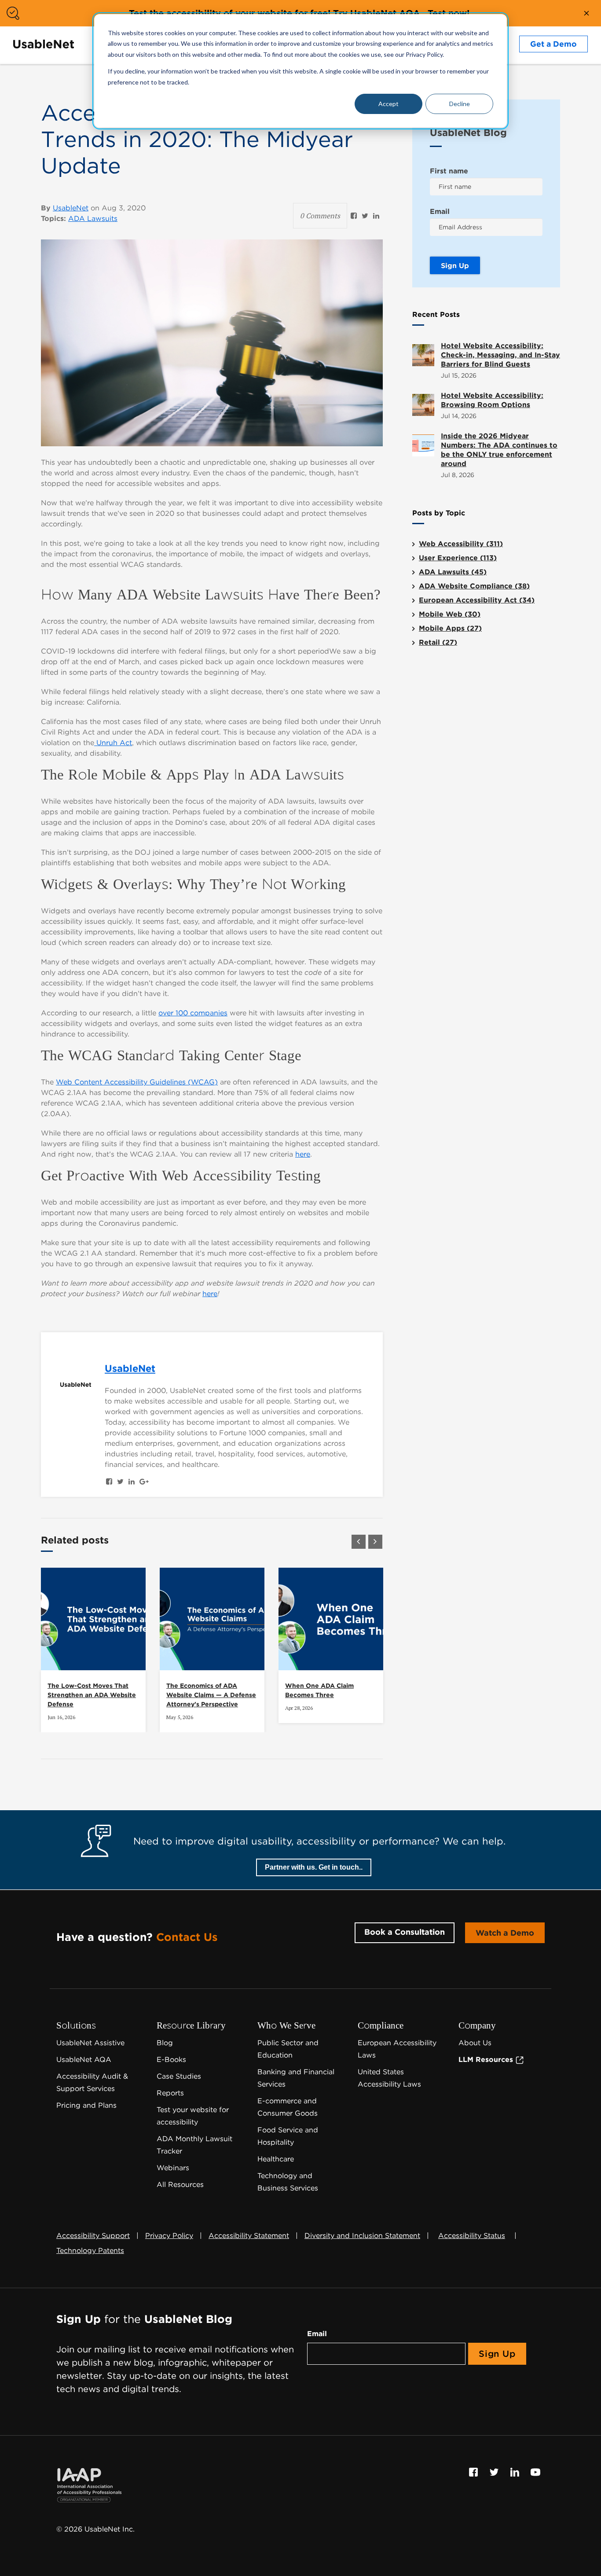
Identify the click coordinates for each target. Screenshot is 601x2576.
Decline (460, 104)
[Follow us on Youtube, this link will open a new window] (535, 2472)
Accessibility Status (472, 2236)
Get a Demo (553, 44)
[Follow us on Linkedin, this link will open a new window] (516, 2472)
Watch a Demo (505, 1933)
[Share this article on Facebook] (354, 216)
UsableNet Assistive (90, 2043)
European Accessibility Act (477, 600)
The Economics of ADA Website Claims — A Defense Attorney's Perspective (211, 1695)
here (303, 1154)
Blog (165, 2043)
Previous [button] (359, 1542)
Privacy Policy (169, 2236)
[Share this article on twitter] (365, 216)
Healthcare (276, 2159)
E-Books (171, 2060)
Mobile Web (450, 614)
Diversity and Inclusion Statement (362, 2236)
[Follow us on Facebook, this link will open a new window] (475, 2472)
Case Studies (179, 2076)
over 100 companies (193, 1013)
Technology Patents (90, 2251)
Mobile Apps (450, 628)
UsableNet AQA (84, 2060)
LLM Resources (487, 2060)
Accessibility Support (93, 2236)
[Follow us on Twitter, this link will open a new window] (495, 2472)
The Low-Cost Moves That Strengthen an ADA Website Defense (92, 1695)
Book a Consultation (405, 1932)
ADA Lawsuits (93, 219)
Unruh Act (113, 743)
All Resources (180, 2185)
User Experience (458, 558)
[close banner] (586, 13)
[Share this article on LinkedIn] (376, 216)
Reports (170, 2093)
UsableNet (71, 208)
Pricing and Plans (86, 2105)
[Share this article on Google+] (144, 1482)
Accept (388, 104)
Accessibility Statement (249, 2236)
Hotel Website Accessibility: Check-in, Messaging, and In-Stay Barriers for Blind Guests (500, 355)
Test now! (449, 13)
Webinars (173, 2168)
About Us (475, 2043)
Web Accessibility (461, 544)
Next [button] (375, 1542)
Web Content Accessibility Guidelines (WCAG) (137, 1082)
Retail (438, 642)
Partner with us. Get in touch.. (314, 1867)
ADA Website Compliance (474, 586)
